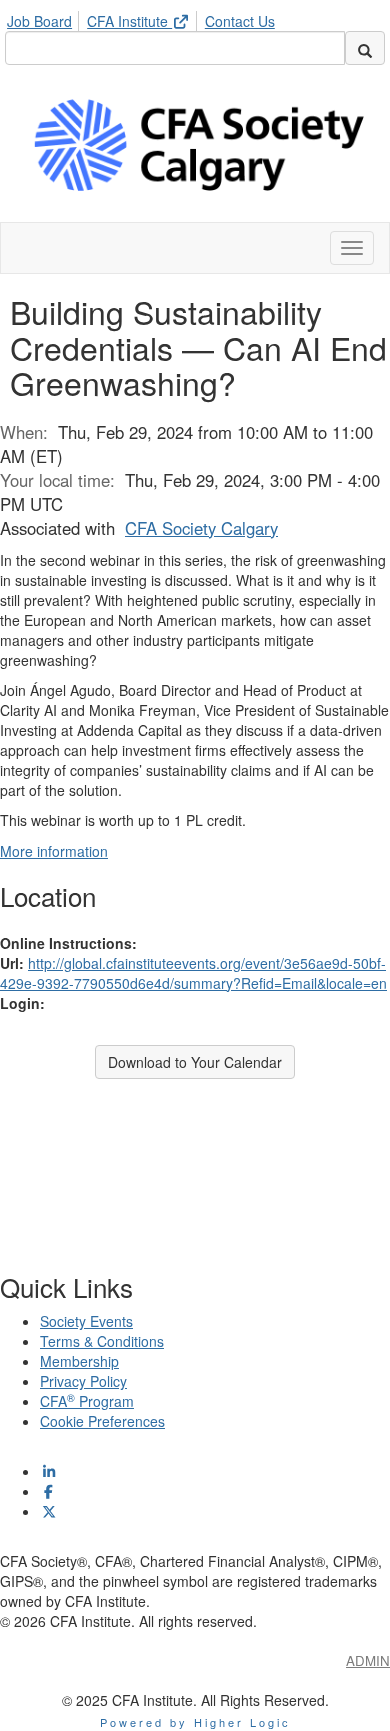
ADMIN (368, 1660)
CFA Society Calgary (201, 528)
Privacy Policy (83, 1381)
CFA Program (87, 1401)
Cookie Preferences (102, 1421)
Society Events (86, 1321)
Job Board (39, 21)
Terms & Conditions (102, 1341)
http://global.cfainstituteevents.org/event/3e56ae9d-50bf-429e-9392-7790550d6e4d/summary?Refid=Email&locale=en (193, 973)
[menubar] (146, 18)
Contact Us (240, 21)
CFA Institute (129, 21)
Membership (79, 1361)
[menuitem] (45, 18)
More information (54, 851)
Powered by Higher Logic (195, 1722)
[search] (365, 48)
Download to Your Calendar (195, 1062)
